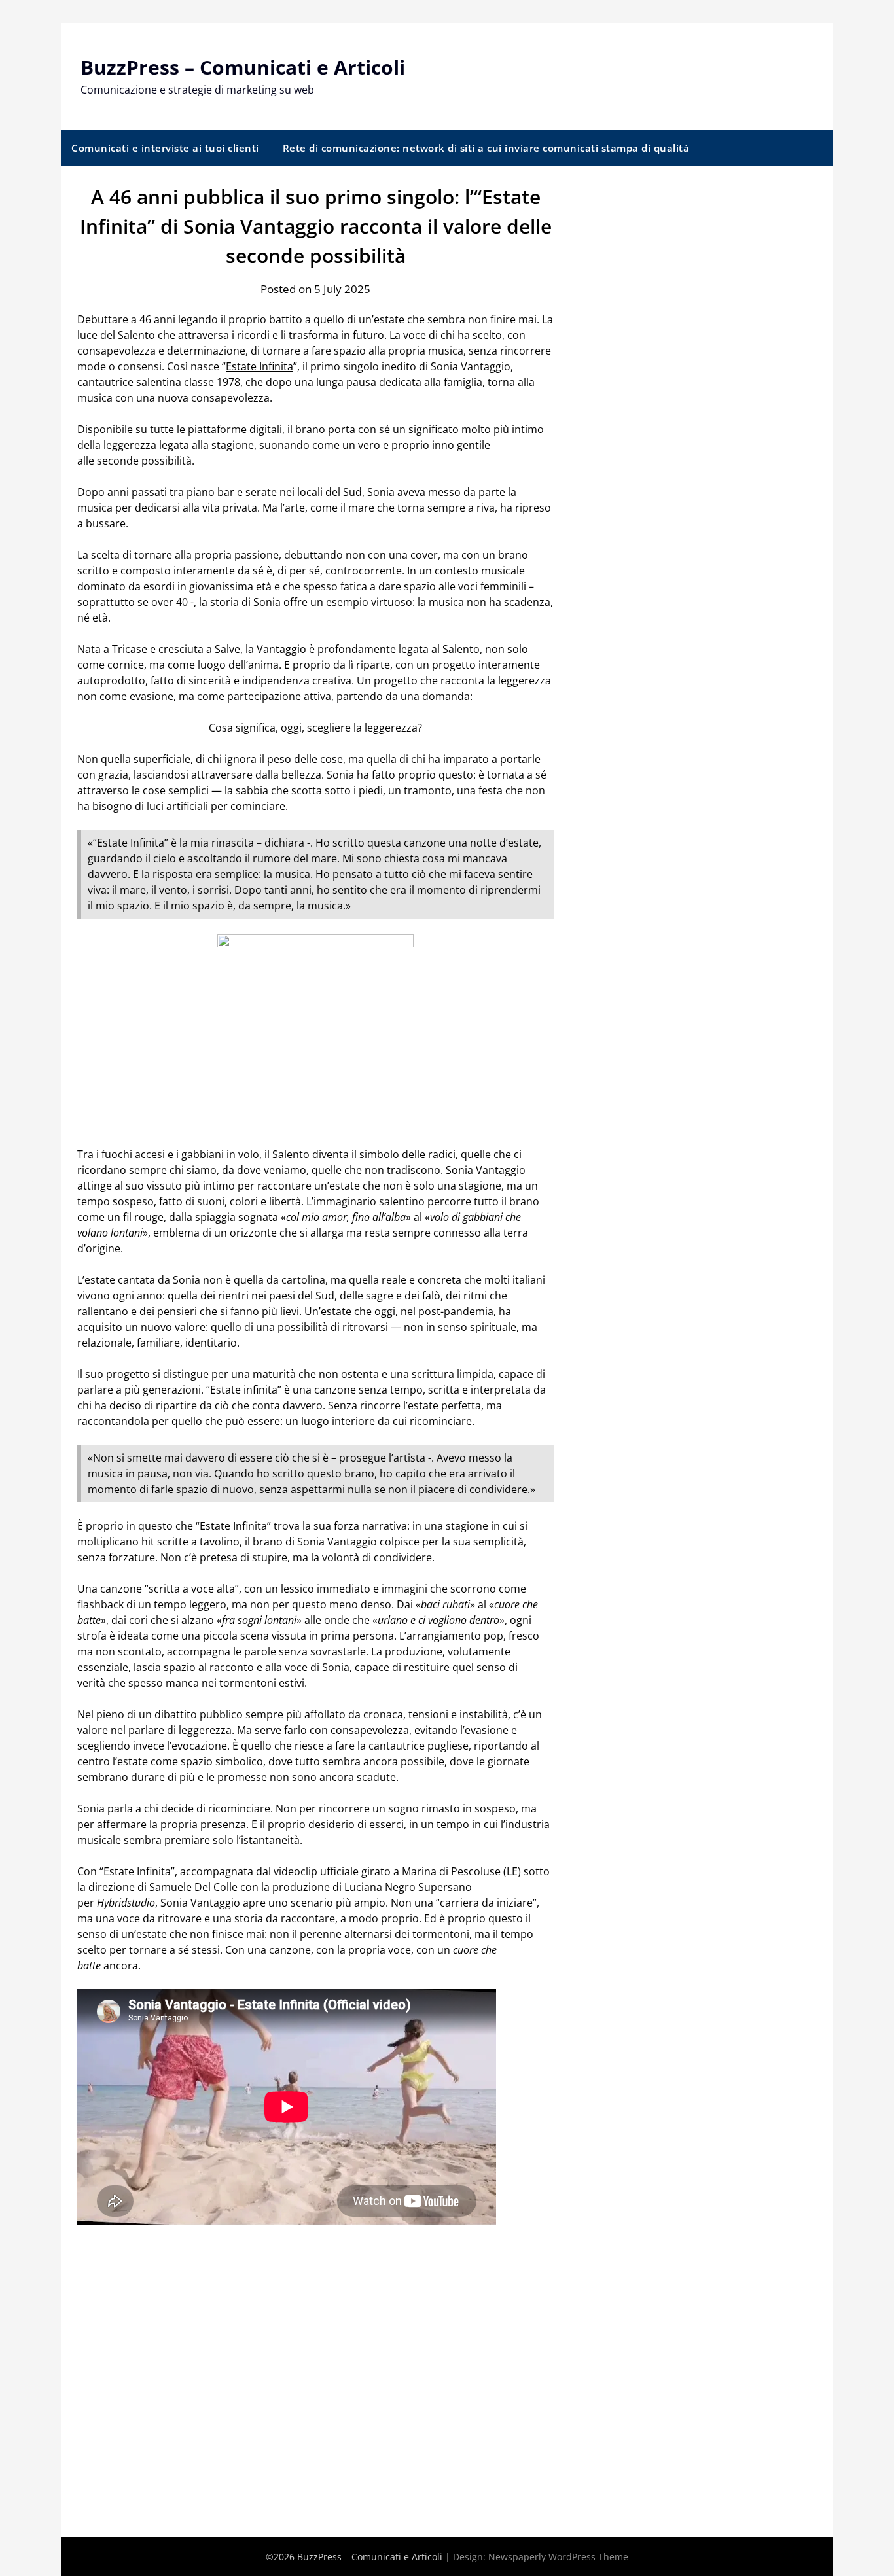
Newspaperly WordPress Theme (558, 2557)
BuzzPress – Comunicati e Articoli (243, 67)
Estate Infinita (259, 366)
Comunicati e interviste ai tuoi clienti (165, 148)
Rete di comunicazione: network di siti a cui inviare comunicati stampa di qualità (486, 148)
